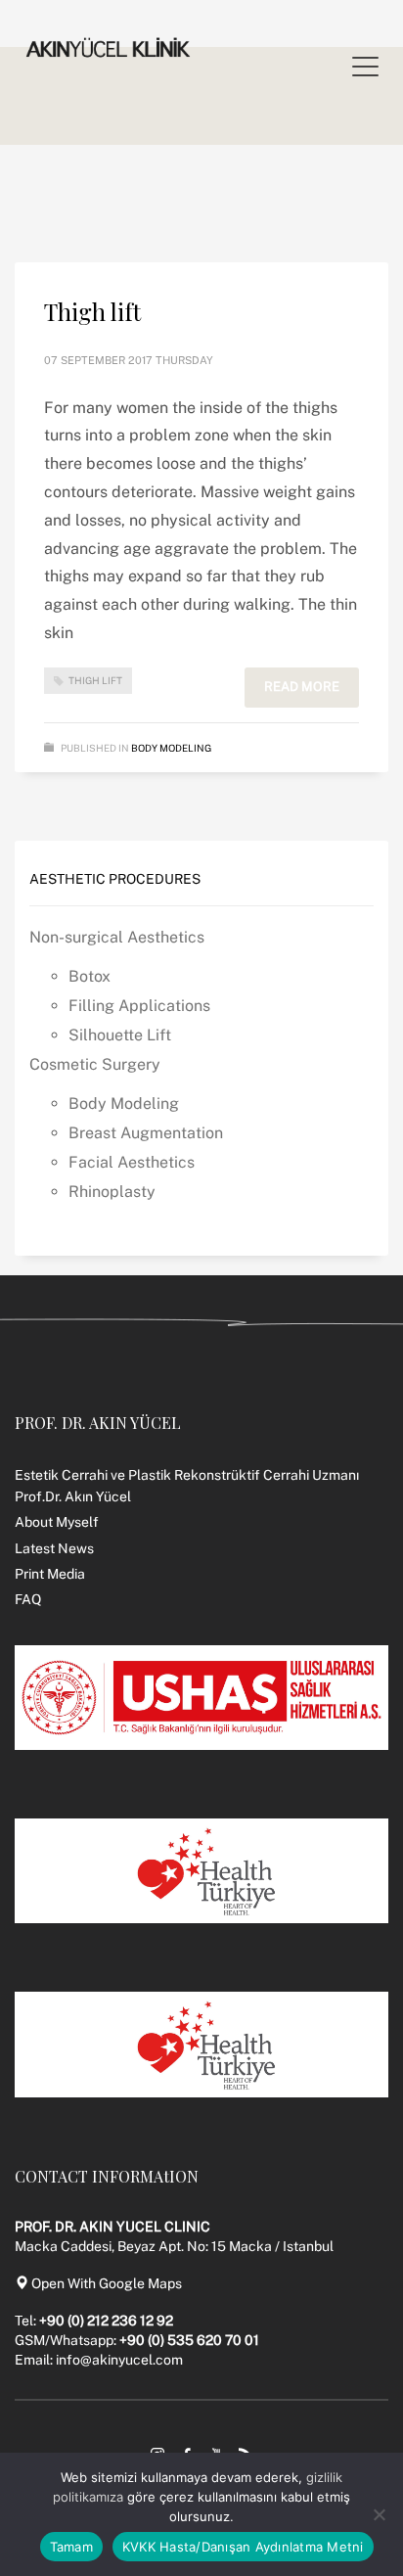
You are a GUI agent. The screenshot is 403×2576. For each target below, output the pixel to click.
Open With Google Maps (105, 2283)
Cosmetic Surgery (95, 1064)
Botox (90, 976)
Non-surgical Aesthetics (117, 937)
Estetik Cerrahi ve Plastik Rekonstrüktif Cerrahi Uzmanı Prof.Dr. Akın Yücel (187, 1486)
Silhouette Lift (120, 1035)
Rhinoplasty (112, 1192)
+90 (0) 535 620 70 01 (189, 2340)
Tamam (71, 2547)
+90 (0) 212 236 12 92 (106, 2321)
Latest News (54, 1548)
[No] (379, 2514)
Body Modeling (171, 748)
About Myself (57, 1522)
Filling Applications (139, 1006)
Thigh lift (92, 311)
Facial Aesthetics (132, 1162)
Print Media (50, 1574)
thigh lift (95, 680)
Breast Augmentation (146, 1133)
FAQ (28, 1599)
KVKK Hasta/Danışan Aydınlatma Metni (243, 2547)
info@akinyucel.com (119, 2360)
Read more (302, 687)
